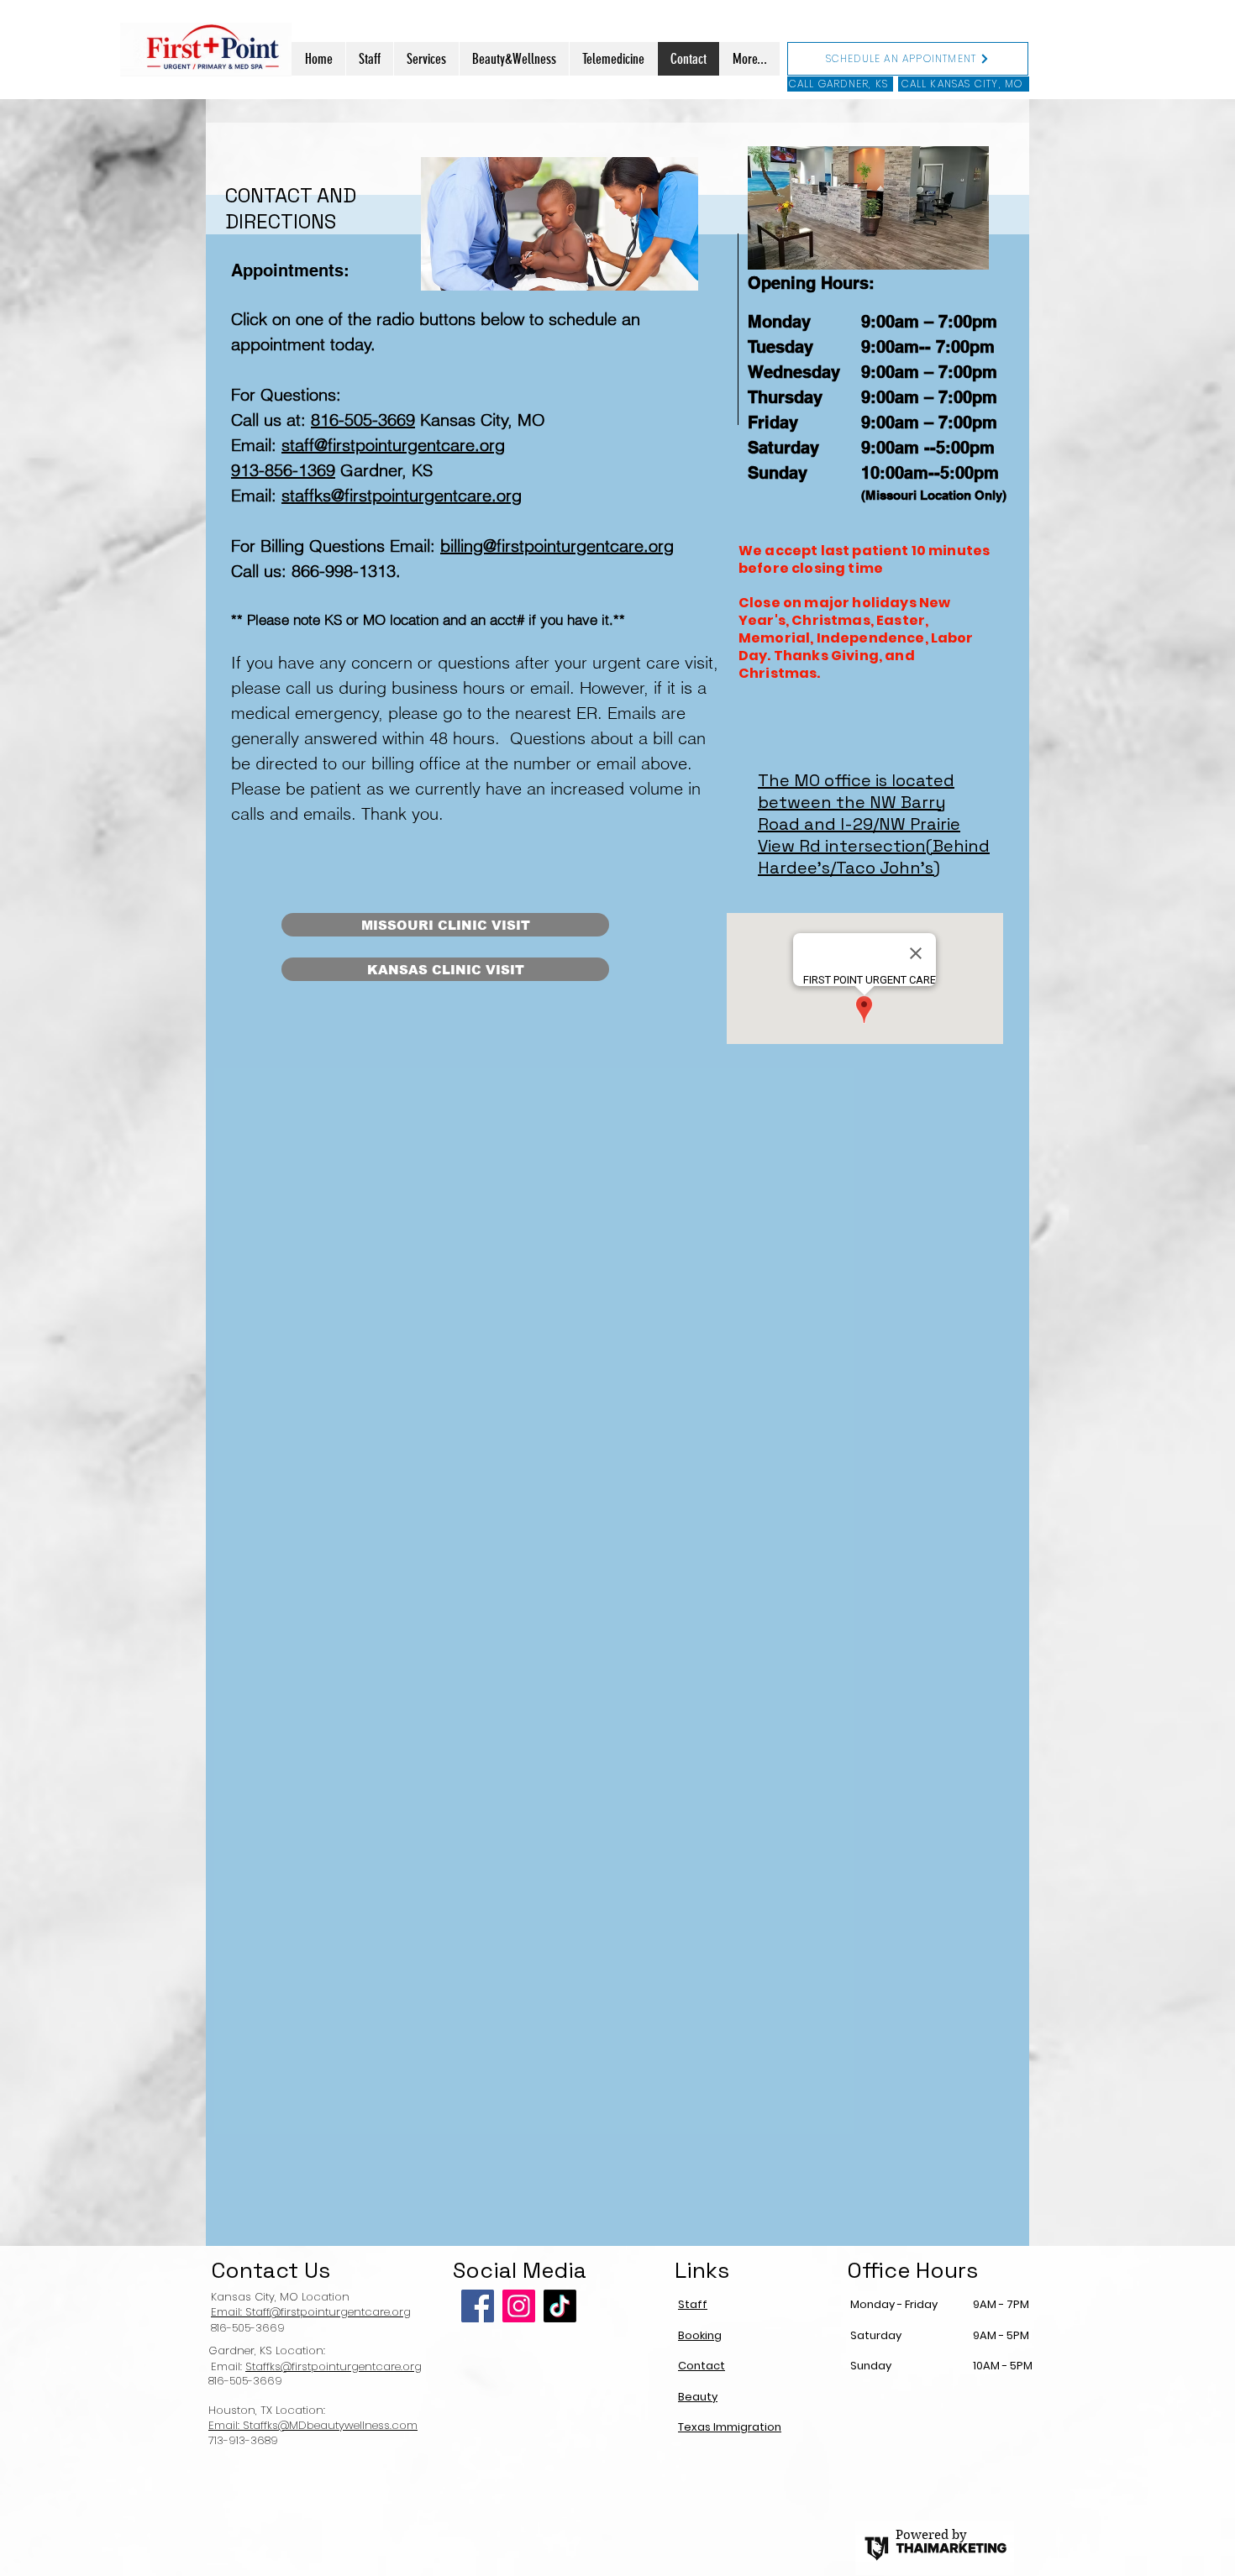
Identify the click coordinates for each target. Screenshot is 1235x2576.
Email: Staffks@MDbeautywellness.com (313, 2425)
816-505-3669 (363, 420)
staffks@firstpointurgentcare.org (402, 495)
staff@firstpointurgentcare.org (393, 445)
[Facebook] (478, 2306)
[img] (868, 208)
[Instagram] (519, 2306)
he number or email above (589, 763)
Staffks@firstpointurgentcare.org (334, 2366)
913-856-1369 (283, 470)
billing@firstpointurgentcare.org (557, 546)
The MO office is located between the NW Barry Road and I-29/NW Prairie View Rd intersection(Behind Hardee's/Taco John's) (874, 824)
